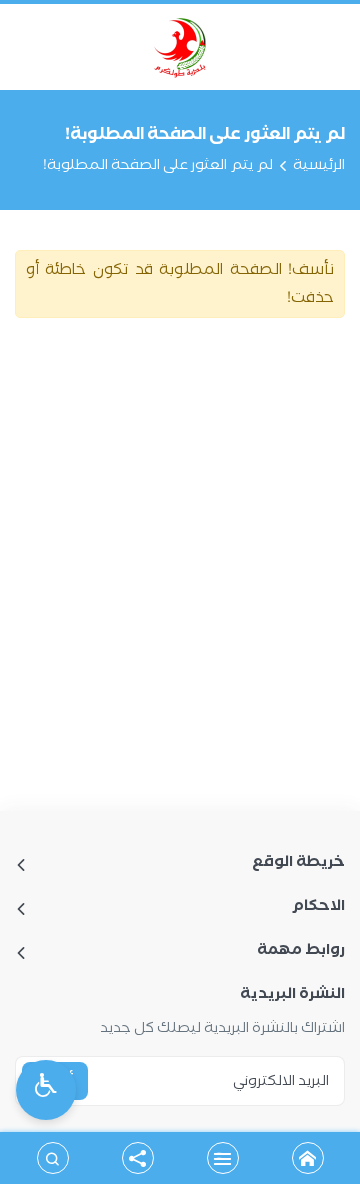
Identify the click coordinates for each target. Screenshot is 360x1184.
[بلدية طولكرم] (180, 47)
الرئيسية (319, 165)
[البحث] (53, 1158)
